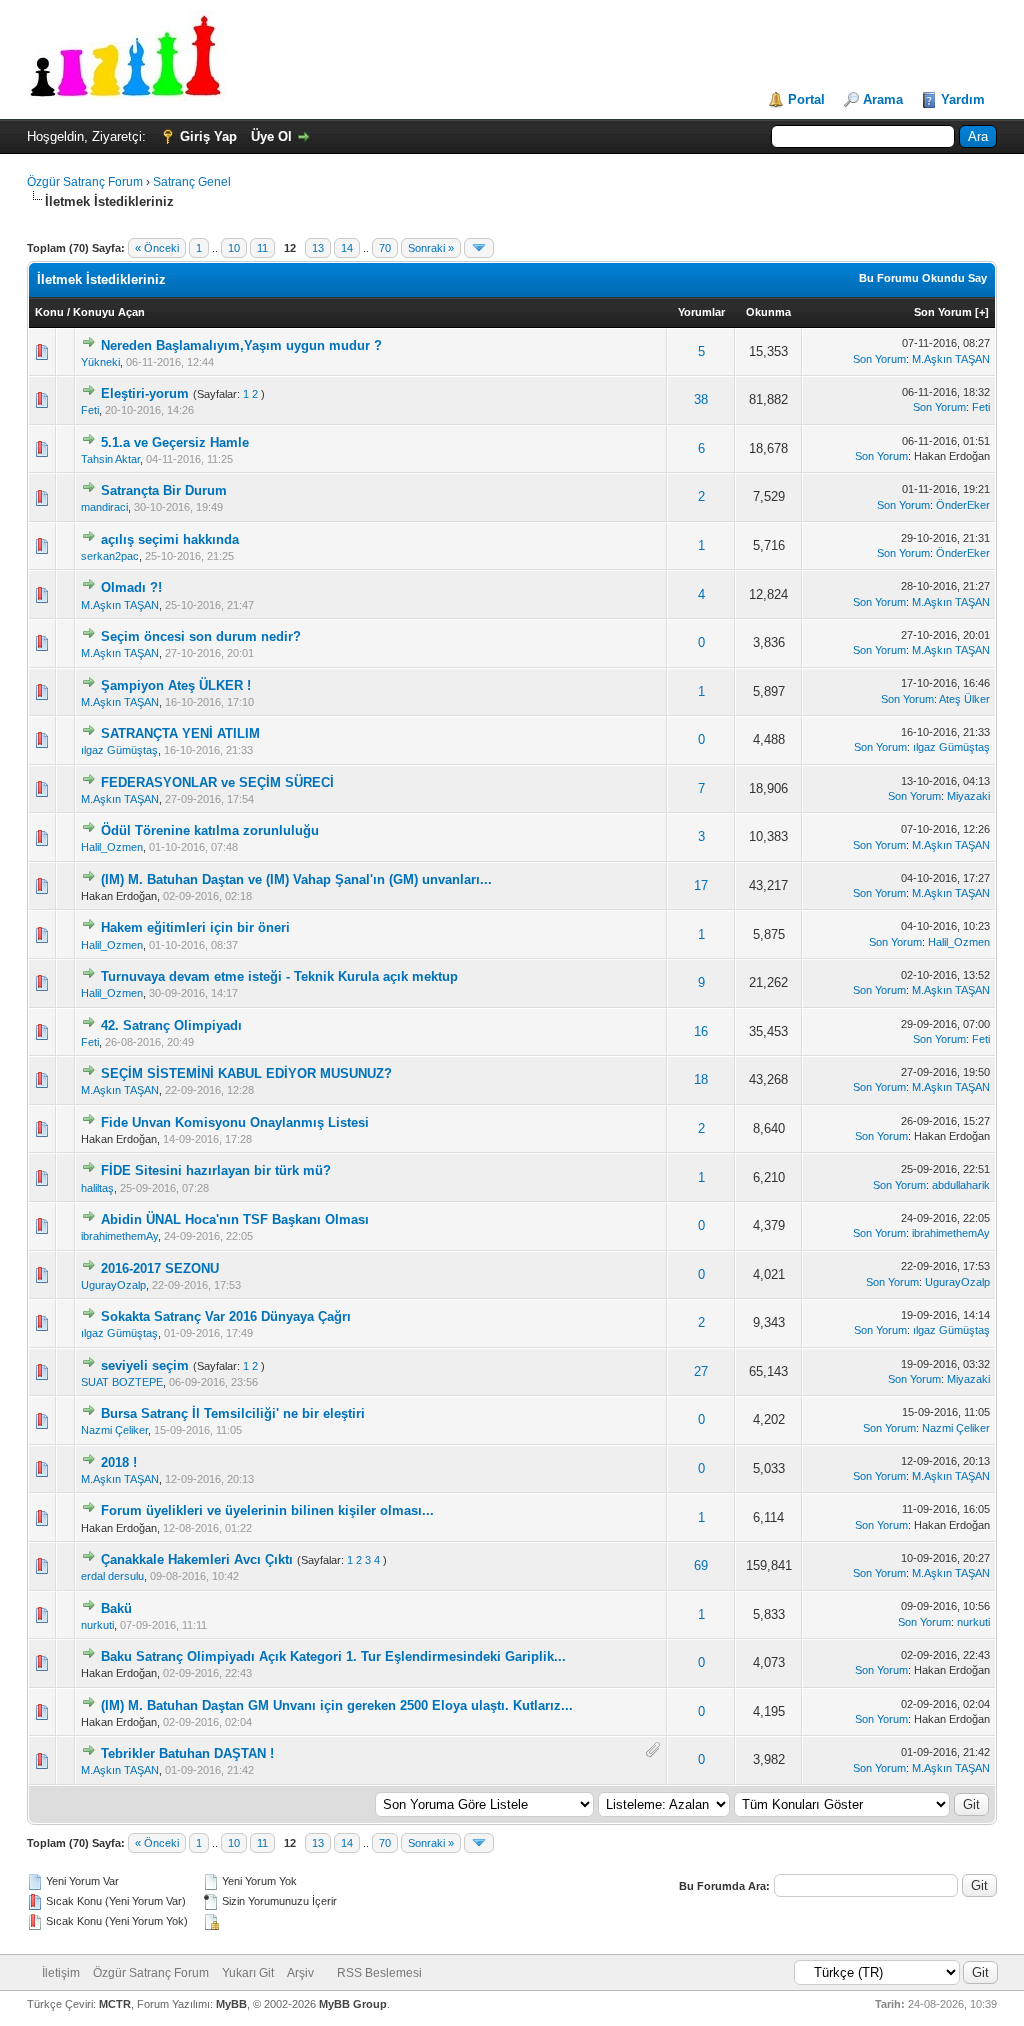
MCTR (115, 2004)
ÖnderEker (963, 505)
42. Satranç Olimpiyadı (171, 1025)
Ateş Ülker (964, 699)
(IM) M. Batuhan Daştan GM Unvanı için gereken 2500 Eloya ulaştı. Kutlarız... (337, 1705)
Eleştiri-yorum (145, 393)
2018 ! (119, 1462)
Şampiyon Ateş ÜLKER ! (176, 685)
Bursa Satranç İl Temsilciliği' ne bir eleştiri (233, 1413)
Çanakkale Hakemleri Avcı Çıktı (197, 1559)
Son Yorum (943, 312)
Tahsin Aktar (110, 459)
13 (318, 248)
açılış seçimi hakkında (170, 539)
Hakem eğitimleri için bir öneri (195, 927)
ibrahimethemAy (119, 1236)
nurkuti (97, 1625)
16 (701, 1031)
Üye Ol (271, 136)
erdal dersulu (112, 1576)
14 (347, 248)
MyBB (231, 2004)
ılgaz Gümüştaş (119, 750)
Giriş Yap (208, 136)
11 (262, 248)
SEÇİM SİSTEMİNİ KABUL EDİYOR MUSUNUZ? (246, 1073)
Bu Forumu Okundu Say (923, 278)
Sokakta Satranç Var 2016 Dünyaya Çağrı (226, 1316)
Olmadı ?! (131, 587)
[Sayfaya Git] (479, 248)
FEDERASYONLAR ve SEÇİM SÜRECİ (217, 782)
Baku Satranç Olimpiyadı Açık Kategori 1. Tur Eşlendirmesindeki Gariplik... (333, 1656)
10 (234, 248)
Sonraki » (431, 248)
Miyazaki (968, 796)
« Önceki (157, 248)
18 (701, 1079)
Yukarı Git (248, 1973)
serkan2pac (110, 556)
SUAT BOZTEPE (122, 1382)
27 (701, 1371)
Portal (806, 99)
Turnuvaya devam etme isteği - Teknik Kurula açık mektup (279, 976)
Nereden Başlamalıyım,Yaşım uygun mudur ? (241, 345)
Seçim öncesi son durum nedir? (201, 636)
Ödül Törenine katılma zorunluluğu (210, 830)
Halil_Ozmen (112, 847)
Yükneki (100, 362)
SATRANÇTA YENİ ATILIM (180, 733)
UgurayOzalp (113, 1285)
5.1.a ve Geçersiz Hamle (175, 442)
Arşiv (300, 1973)
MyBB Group (353, 2004)
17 (701, 885)
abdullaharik (961, 1185)
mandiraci (104, 507)
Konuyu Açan (109, 312)
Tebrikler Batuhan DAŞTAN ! (187, 1753)
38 (701, 399)
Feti (90, 410)
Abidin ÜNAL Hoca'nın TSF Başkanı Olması (235, 1219)
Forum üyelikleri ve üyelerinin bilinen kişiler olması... (267, 1510)
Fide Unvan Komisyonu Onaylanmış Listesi (235, 1122)
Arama (883, 99)
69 (701, 1565)
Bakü (116, 1608)
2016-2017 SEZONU (160, 1268)
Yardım (963, 99)
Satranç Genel (192, 182)
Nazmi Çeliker (114, 1430)
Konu (49, 312)
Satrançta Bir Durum (164, 490)
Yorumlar (701, 312)
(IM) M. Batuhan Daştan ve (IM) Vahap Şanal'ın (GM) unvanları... (296, 879)
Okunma (768, 312)
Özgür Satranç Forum (85, 182)
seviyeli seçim (145, 1365)
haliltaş (97, 1188)
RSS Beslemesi (379, 1973)
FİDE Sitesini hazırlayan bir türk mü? (216, 1170)
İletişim (61, 1973)
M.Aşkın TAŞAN (951, 359)
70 (385, 248)
